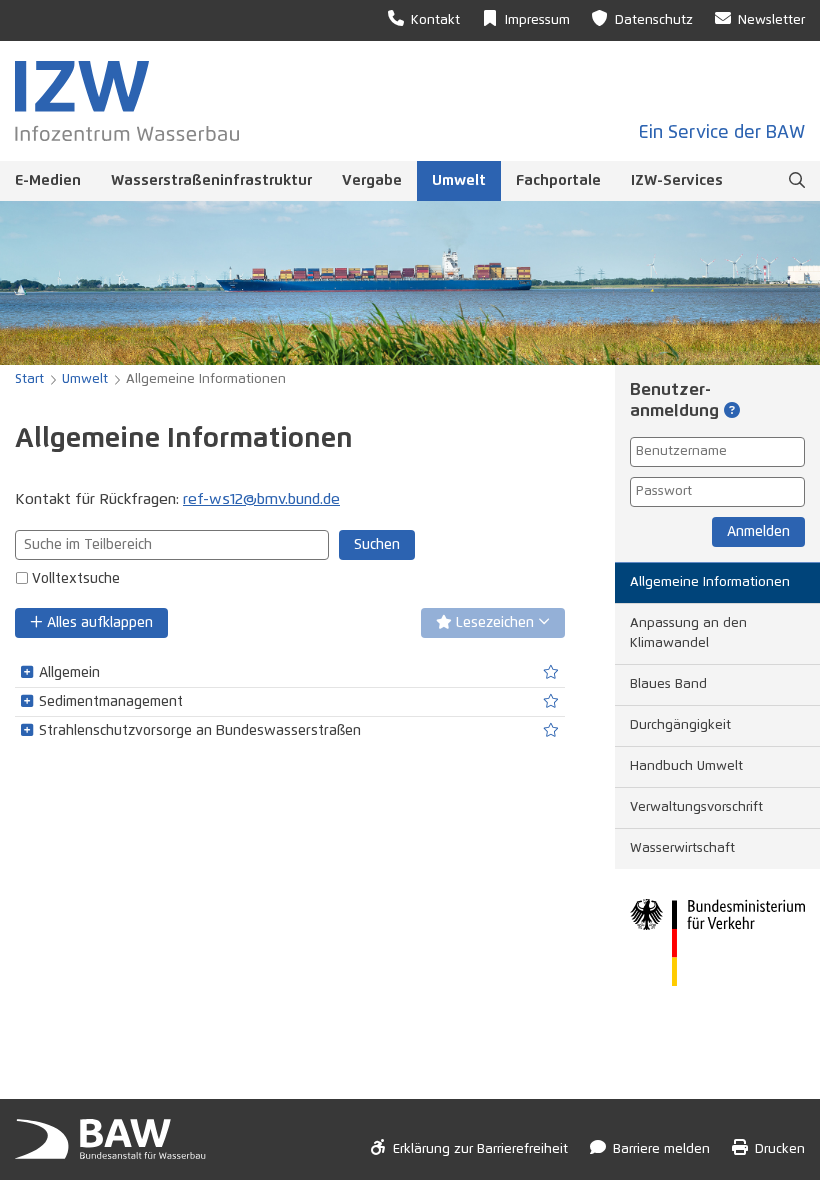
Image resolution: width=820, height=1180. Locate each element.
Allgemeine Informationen (710, 582)
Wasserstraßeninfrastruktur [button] (211, 180)
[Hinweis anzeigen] (732, 411)
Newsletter (771, 20)
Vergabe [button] (372, 180)
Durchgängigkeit (680, 725)
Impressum (537, 20)
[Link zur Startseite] (127, 101)
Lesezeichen (495, 623)
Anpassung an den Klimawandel (688, 633)
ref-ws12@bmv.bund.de (261, 499)
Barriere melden (661, 1149)
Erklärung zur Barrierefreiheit (480, 1149)
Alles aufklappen (98, 623)
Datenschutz (654, 20)
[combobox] (172, 545)
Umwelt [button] (459, 180)
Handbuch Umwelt (686, 766)
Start (29, 379)
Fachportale (558, 180)
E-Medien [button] (48, 180)
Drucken (780, 1149)
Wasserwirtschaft (682, 848)
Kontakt (435, 20)
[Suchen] (797, 181)
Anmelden (758, 532)
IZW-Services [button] (677, 180)
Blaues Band (668, 684)
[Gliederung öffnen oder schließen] (27, 673)
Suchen (377, 545)
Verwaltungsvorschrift (696, 807)
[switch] (551, 673)
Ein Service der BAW (722, 133)
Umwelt (85, 379)
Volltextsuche (76, 579)
